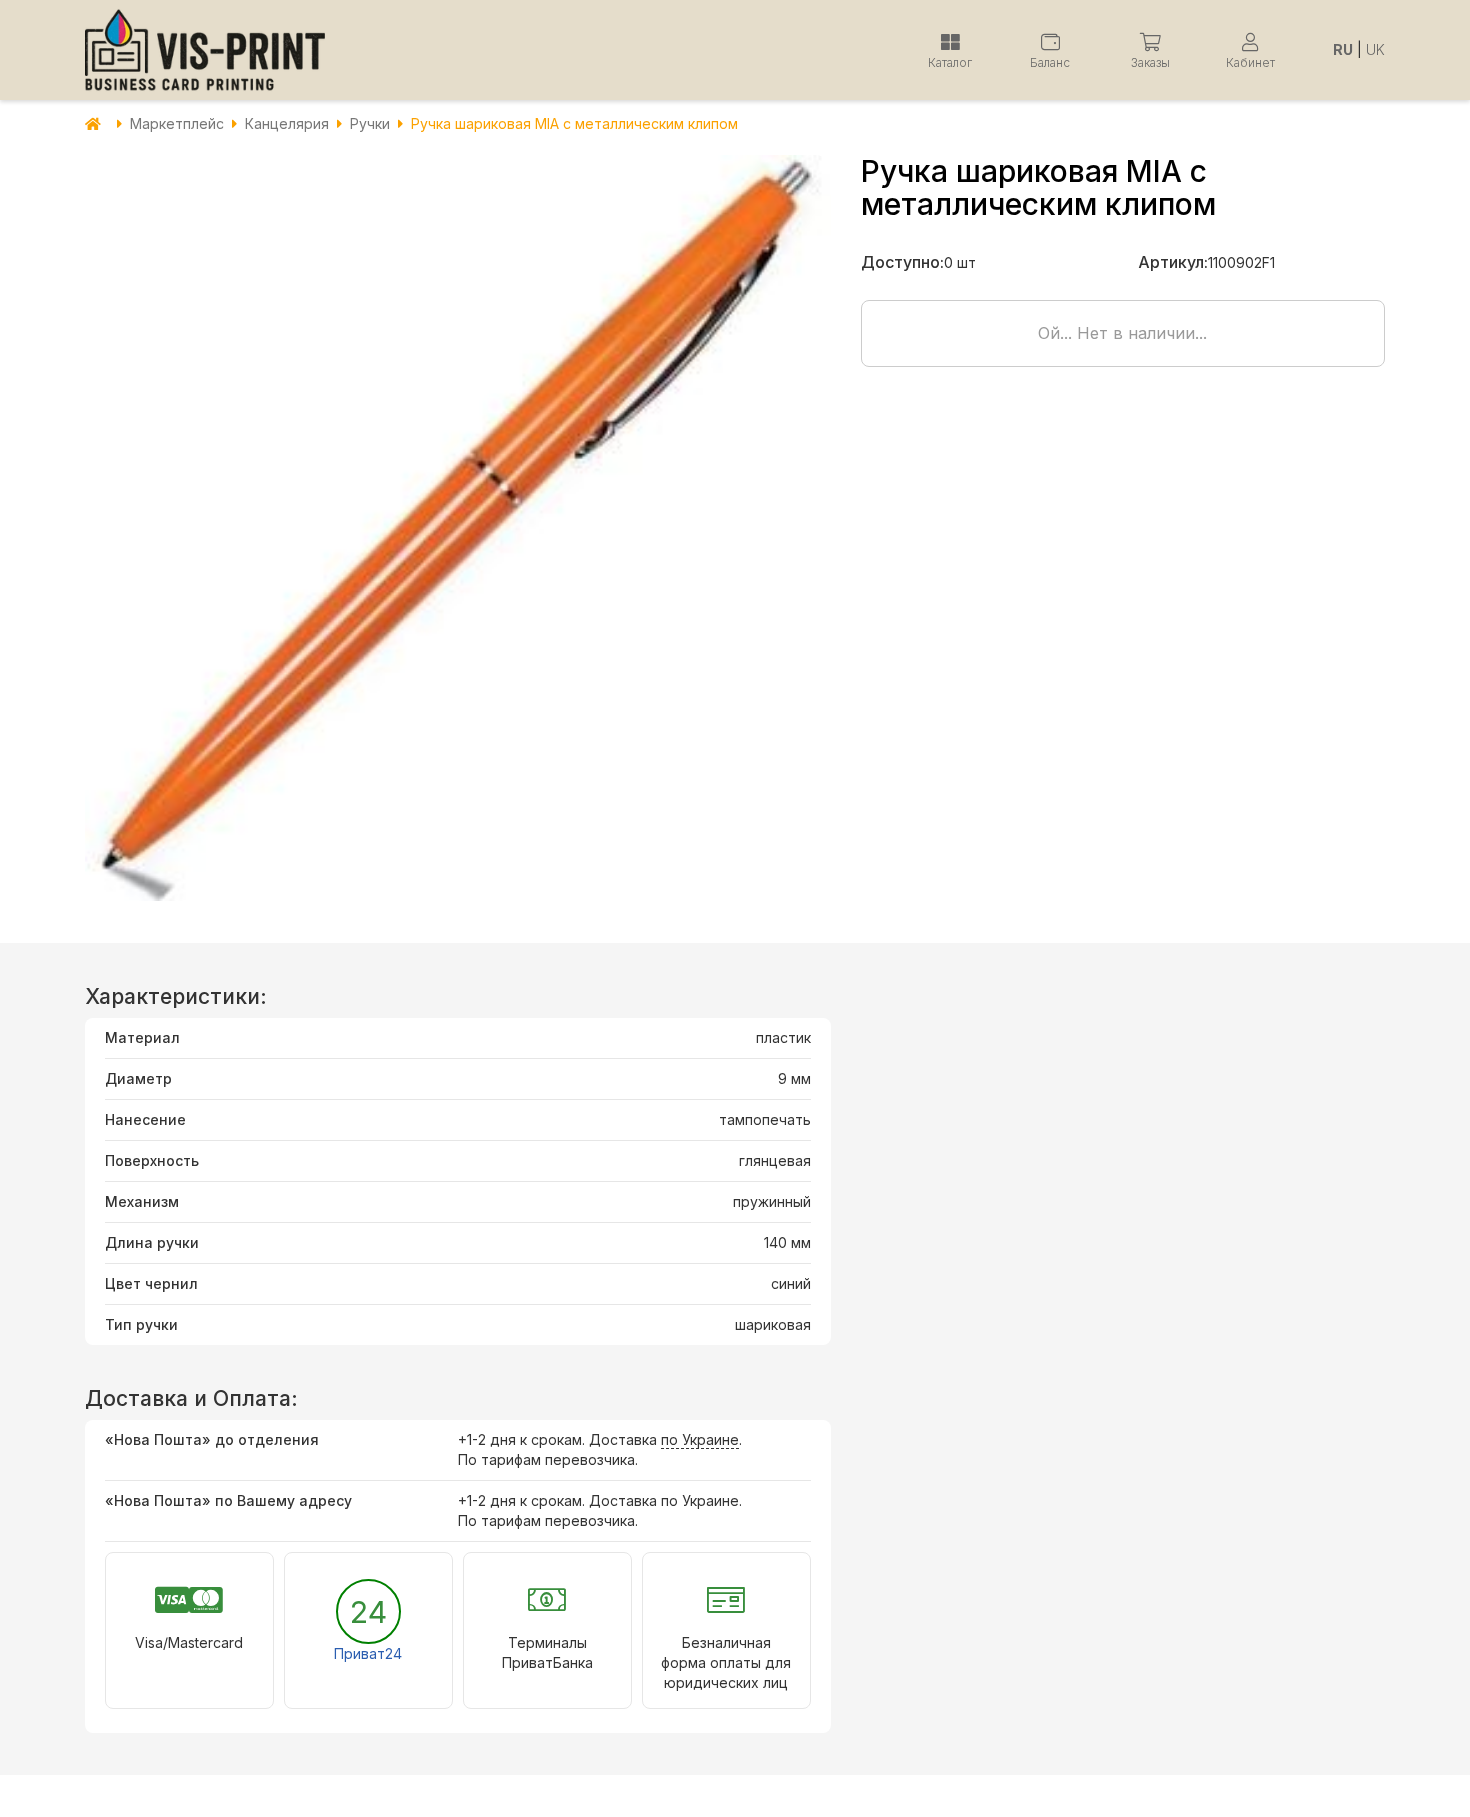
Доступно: (902, 262)
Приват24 (368, 1653)
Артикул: (1173, 262)
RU (1343, 49)
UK (1375, 49)
